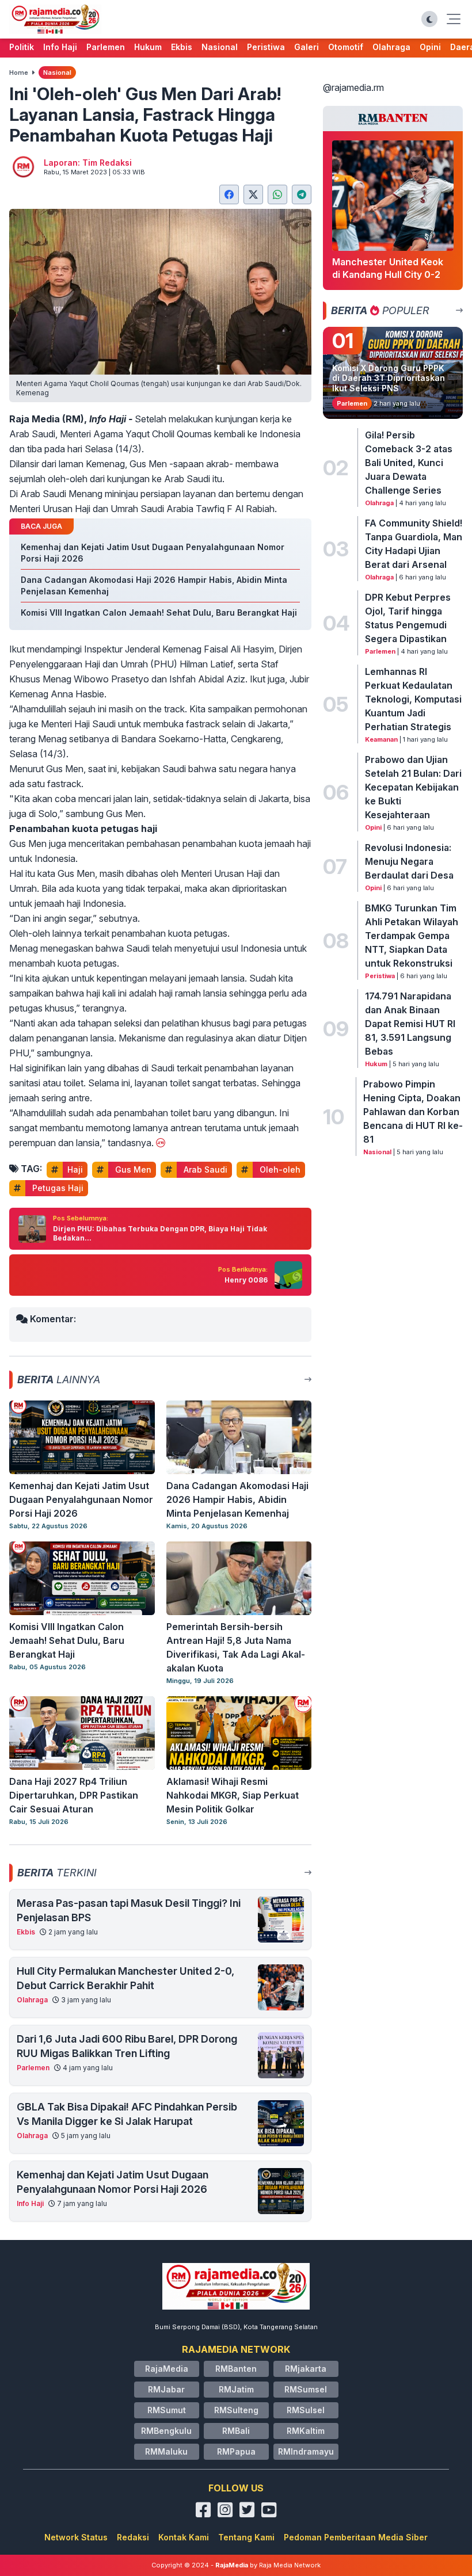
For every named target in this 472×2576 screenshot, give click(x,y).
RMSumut (167, 2410)
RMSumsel (306, 2389)
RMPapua (236, 2451)
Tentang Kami (246, 2537)
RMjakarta (306, 2369)
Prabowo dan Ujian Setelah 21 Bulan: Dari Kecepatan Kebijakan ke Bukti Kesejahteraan (413, 787)
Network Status (76, 2537)
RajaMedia (167, 2369)
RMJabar (166, 2389)
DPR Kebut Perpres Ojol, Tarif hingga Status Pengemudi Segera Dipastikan (408, 618)
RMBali (236, 2431)
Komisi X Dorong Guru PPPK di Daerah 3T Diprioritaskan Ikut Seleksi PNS (389, 378)
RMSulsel (306, 2410)
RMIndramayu (306, 2451)
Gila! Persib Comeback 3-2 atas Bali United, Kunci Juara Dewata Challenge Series (409, 463)
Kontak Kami (184, 2537)
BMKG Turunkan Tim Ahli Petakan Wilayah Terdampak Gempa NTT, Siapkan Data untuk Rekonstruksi (412, 936)
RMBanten (236, 2369)
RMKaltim (306, 2431)
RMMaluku (166, 2451)
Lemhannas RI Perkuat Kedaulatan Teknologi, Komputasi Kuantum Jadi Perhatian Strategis (413, 699)
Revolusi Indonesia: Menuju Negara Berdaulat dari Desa (409, 861)
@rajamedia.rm (353, 87)
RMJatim (236, 2389)
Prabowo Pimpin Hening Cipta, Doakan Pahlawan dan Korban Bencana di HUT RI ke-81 (413, 1112)
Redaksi (133, 2537)
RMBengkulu (166, 2431)
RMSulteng (236, 2410)
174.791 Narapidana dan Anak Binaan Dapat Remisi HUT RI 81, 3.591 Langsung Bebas (410, 1024)
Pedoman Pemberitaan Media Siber (356, 2537)
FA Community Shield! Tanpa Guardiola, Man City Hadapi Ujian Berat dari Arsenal (414, 544)
